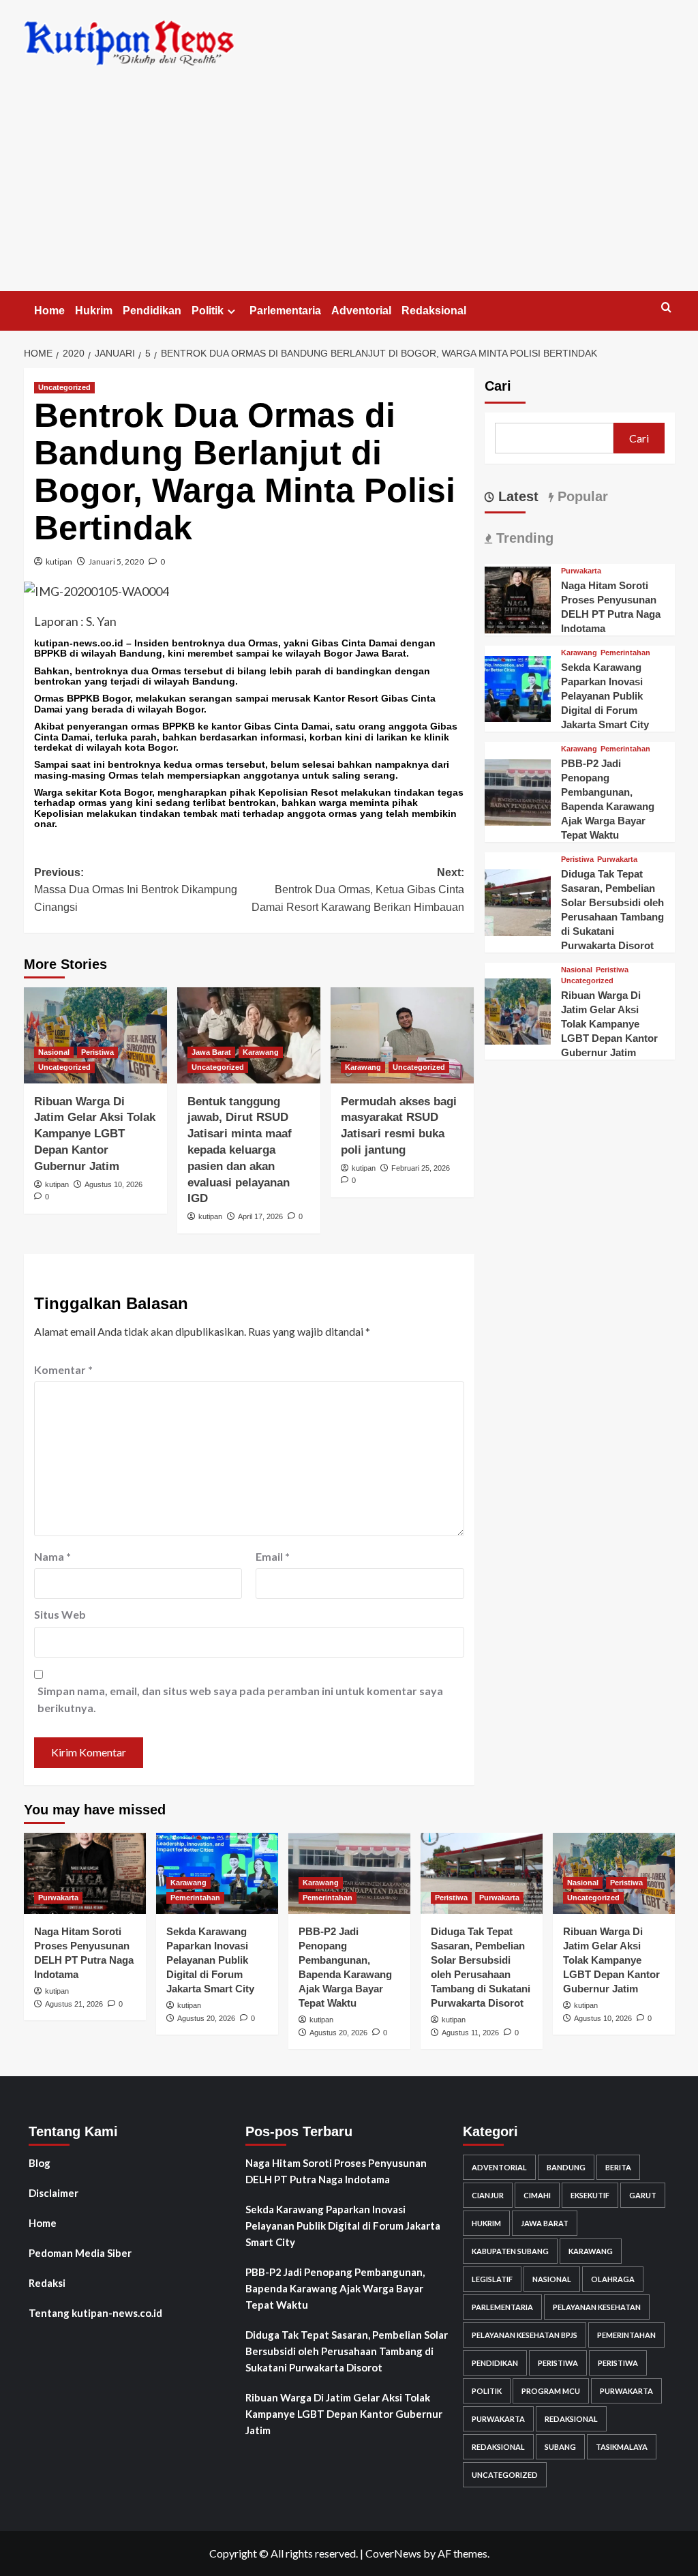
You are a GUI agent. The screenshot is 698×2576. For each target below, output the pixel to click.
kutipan (59, 561)
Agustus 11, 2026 (470, 2033)
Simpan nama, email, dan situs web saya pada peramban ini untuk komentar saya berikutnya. (240, 1699)
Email (273, 1556)
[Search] (666, 308)
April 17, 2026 (260, 1216)
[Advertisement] (349, 189)
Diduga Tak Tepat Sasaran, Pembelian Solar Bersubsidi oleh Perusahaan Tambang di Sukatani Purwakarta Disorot (347, 2351)
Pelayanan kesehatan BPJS (525, 2335)
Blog (40, 2163)
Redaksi (47, 2283)
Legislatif (492, 2279)
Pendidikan (152, 311)
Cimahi (537, 2195)
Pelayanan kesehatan (597, 2307)
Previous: (136, 890)
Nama (52, 1556)
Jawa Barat (211, 1052)
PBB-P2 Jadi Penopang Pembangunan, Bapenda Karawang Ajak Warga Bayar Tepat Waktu (335, 2288)
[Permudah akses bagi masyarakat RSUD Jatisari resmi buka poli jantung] (402, 1035)
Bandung (566, 2167)
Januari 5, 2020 (116, 561)
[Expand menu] (231, 311)
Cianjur (488, 2195)
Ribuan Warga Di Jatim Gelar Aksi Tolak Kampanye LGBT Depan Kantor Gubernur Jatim (95, 1134)
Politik (208, 311)
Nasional (54, 1052)
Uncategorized (64, 387)
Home (49, 311)
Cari (498, 386)
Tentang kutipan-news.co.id (95, 2313)
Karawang (261, 1052)
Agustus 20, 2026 (206, 2018)
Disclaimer (54, 2193)
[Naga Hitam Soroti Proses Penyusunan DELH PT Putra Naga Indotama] (518, 598)
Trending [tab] (523, 538)
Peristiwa (97, 1052)
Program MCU (551, 2391)
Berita (618, 2167)
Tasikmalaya (622, 2447)
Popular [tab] (581, 496)
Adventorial (361, 311)
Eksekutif (590, 2195)
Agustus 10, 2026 (113, 1184)
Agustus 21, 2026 (74, 2004)
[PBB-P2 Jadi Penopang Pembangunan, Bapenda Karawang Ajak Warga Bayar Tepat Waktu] (518, 791)
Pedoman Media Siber (80, 2253)
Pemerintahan (625, 653)
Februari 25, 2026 (421, 1168)
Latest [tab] (516, 496)
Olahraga (613, 2279)
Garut (643, 2195)
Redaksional (434, 311)
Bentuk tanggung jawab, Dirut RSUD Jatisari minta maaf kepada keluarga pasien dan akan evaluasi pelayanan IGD (240, 1150)
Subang (560, 2447)
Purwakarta (581, 571)
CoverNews (393, 2553)
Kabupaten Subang (510, 2251)
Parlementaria (285, 311)
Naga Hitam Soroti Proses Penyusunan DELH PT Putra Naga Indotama (336, 2171)
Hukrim (94, 311)
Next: (358, 890)
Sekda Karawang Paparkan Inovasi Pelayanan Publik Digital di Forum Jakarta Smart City (605, 696)
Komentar (63, 1369)
